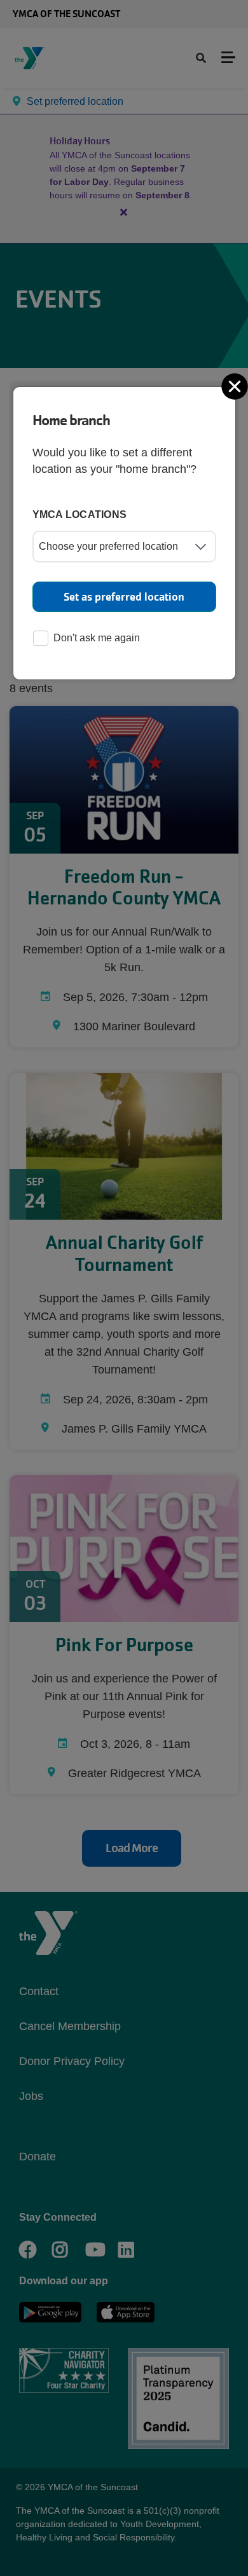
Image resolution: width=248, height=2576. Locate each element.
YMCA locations (80, 515)
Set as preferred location (124, 597)
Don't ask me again (97, 638)
